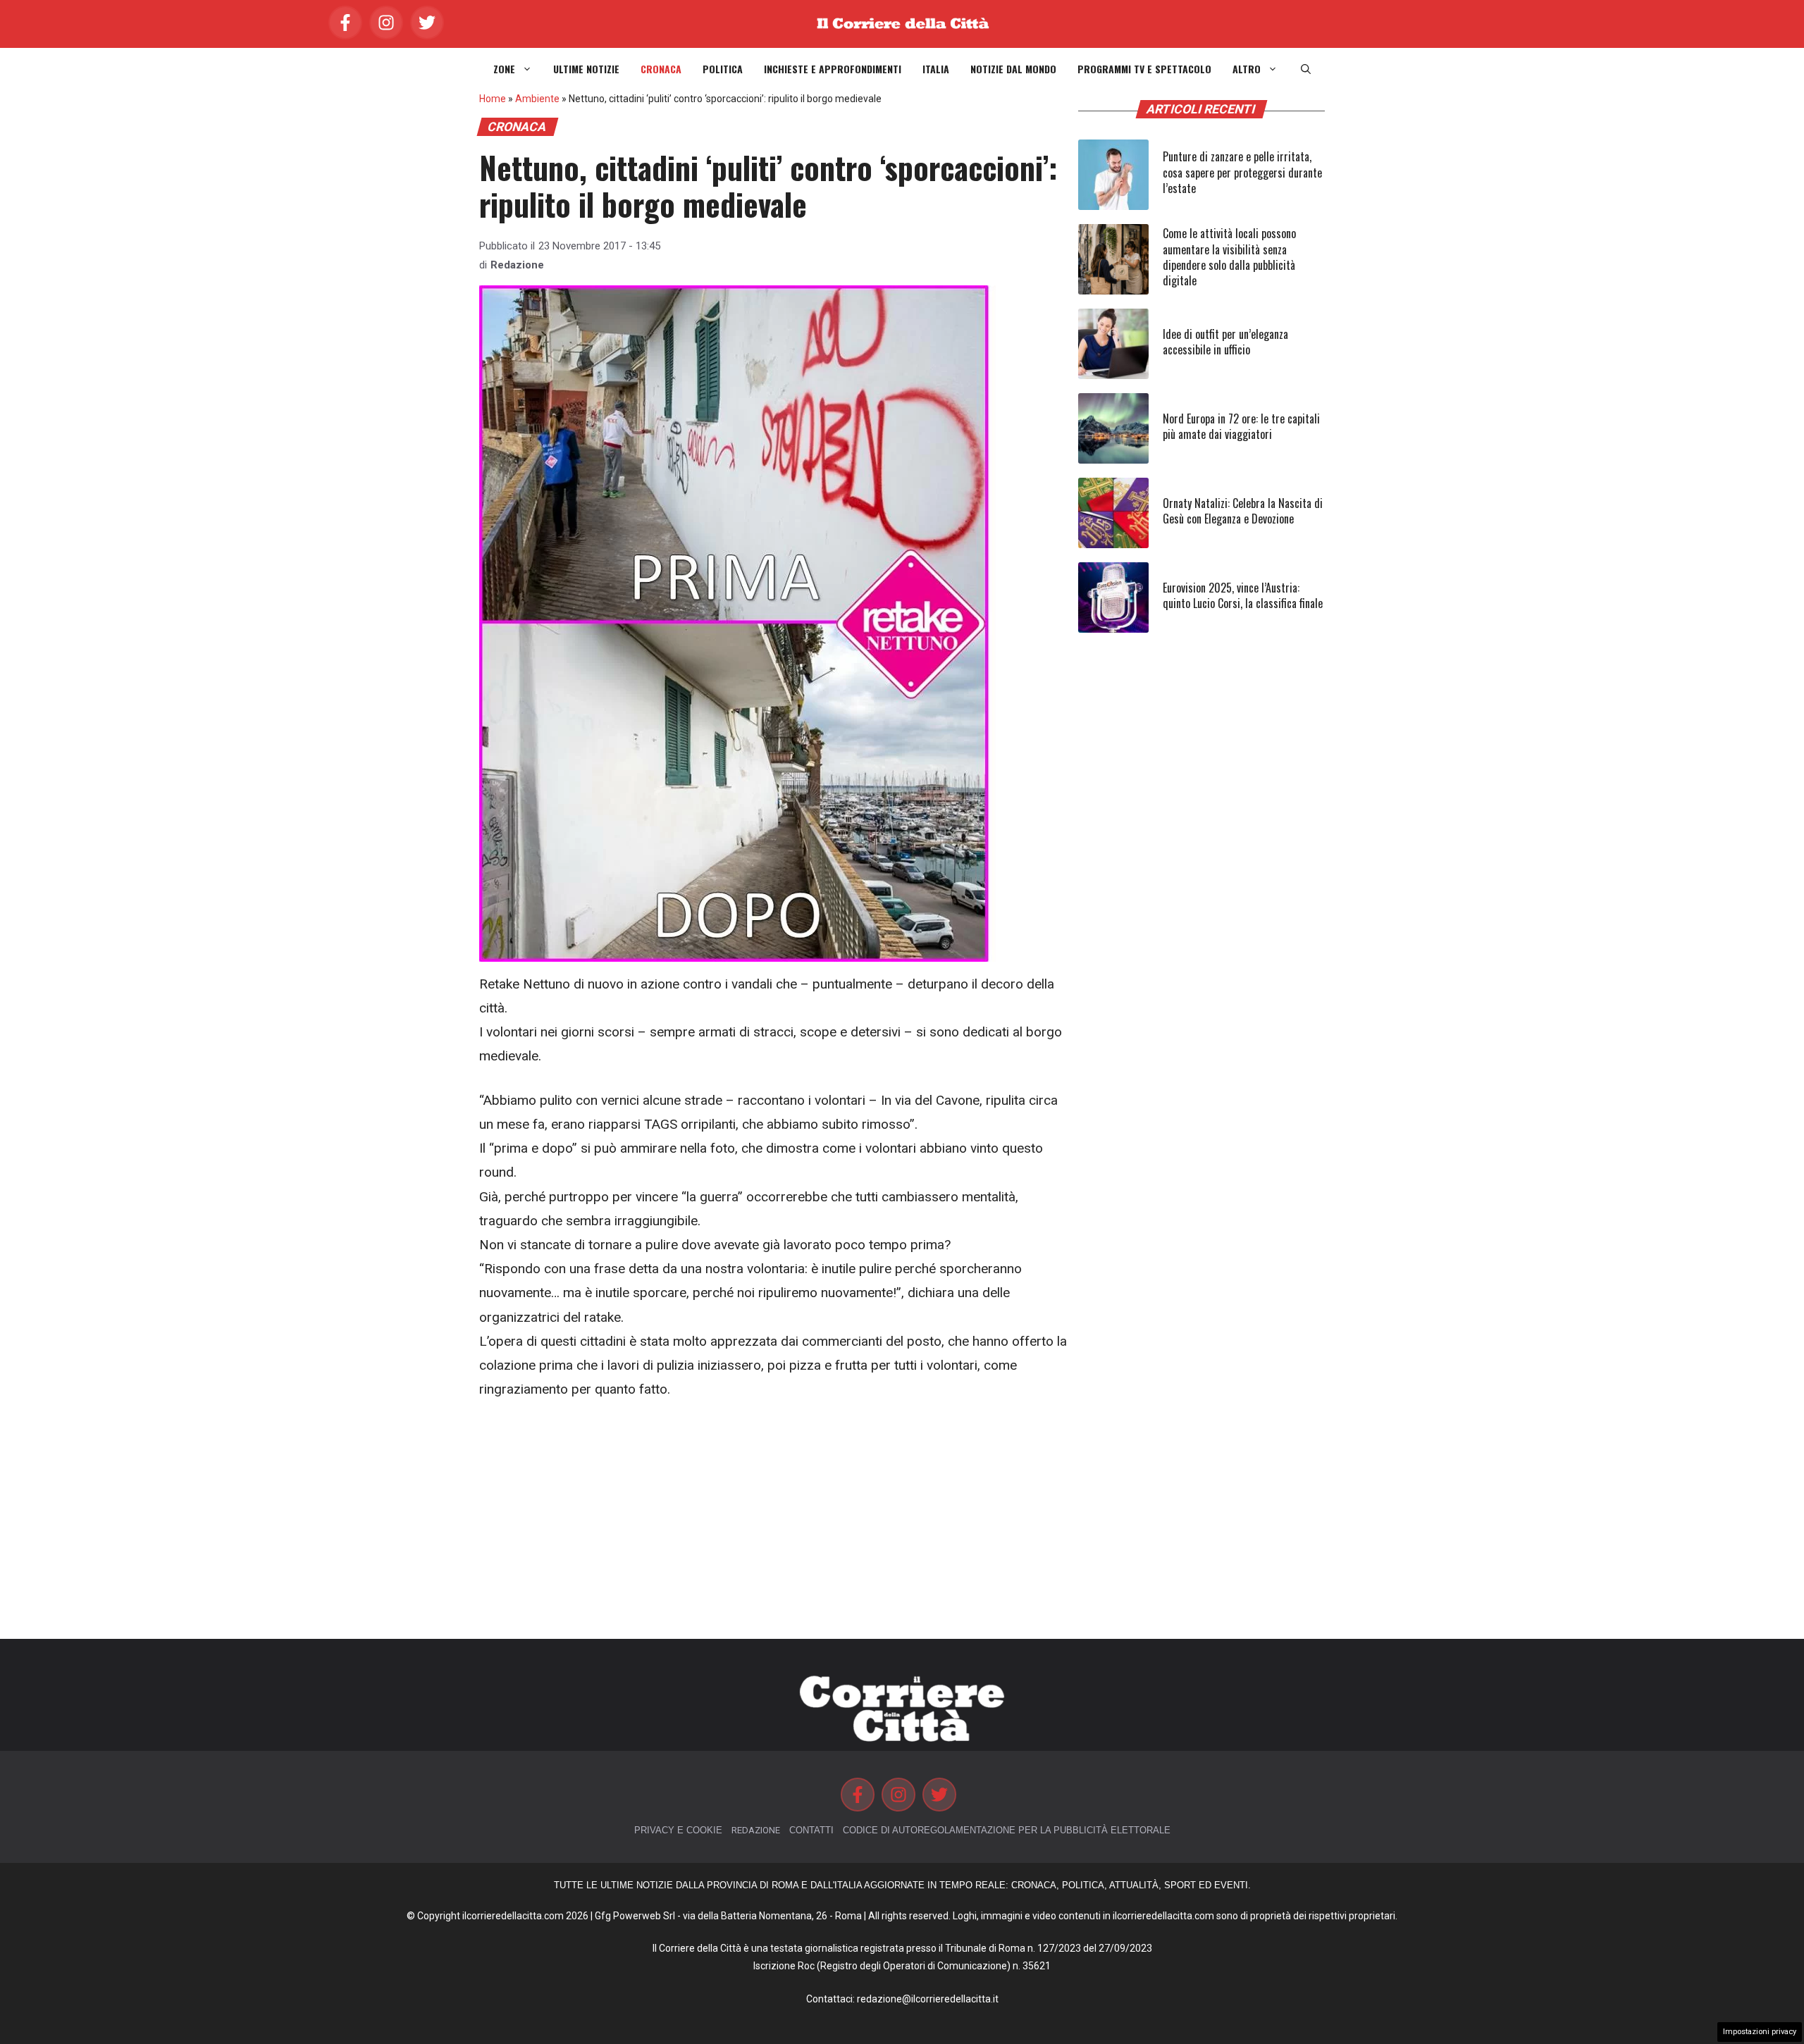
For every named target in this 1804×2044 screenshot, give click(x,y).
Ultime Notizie (586, 69)
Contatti (811, 1830)
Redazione (517, 265)
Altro (1247, 69)
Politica (723, 69)
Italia (936, 69)
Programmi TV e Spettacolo (1144, 69)
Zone (504, 69)
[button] (1306, 69)
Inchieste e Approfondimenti (833, 69)
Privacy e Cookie (678, 1830)
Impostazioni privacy (1760, 2032)
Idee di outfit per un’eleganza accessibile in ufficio (1225, 342)
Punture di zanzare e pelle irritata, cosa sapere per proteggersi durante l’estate (1242, 172)
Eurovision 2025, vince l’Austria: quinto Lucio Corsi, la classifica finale (1243, 595)
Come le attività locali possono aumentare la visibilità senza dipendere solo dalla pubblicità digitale (1229, 257)
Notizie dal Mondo (1013, 69)
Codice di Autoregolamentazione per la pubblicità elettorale (1007, 1830)
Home (493, 99)
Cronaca (661, 69)
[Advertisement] (775, 1520)
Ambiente (537, 99)
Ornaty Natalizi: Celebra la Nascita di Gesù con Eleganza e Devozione (1243, 511)
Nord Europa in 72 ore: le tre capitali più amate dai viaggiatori (1241, 426)
